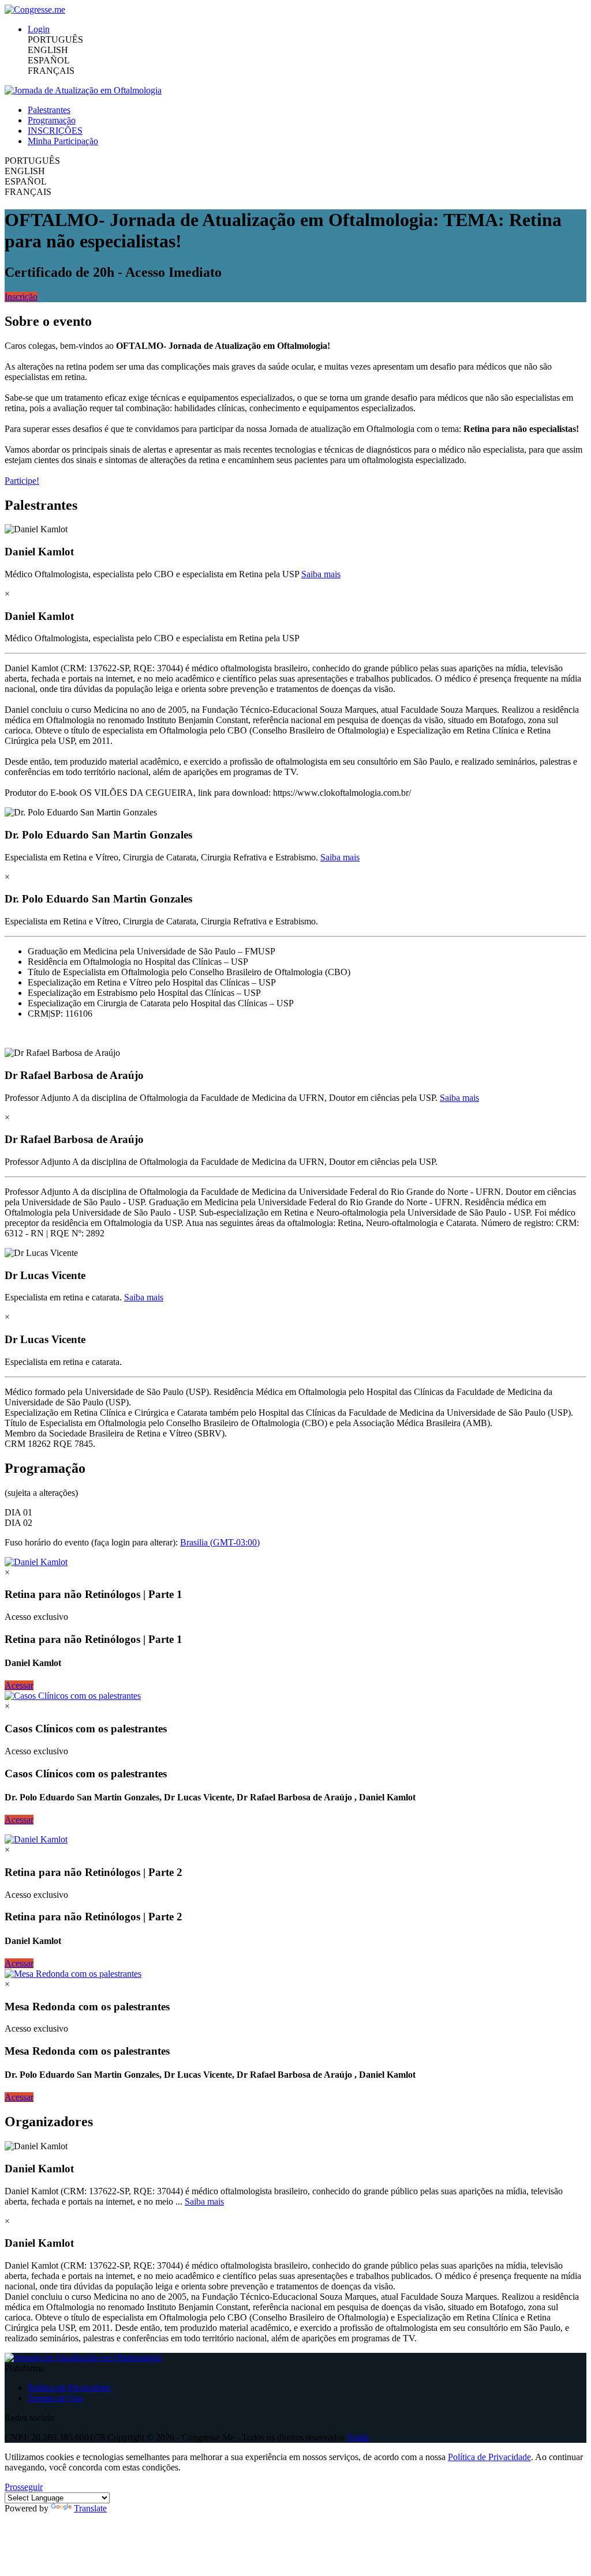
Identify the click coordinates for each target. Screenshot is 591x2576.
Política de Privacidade (69, 2388)
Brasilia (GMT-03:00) (220, 1542)
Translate (90, 2508)
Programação (52, 120)
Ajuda (358, 2437)
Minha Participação (63, 141)
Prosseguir (24, 2487)
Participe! (22, 481)
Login (39, 29)
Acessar (19, 1685)
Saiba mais (321, 574)
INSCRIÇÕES (55, 131)
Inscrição (21, 297)
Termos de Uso (55, 2398)
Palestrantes (49, 110)
